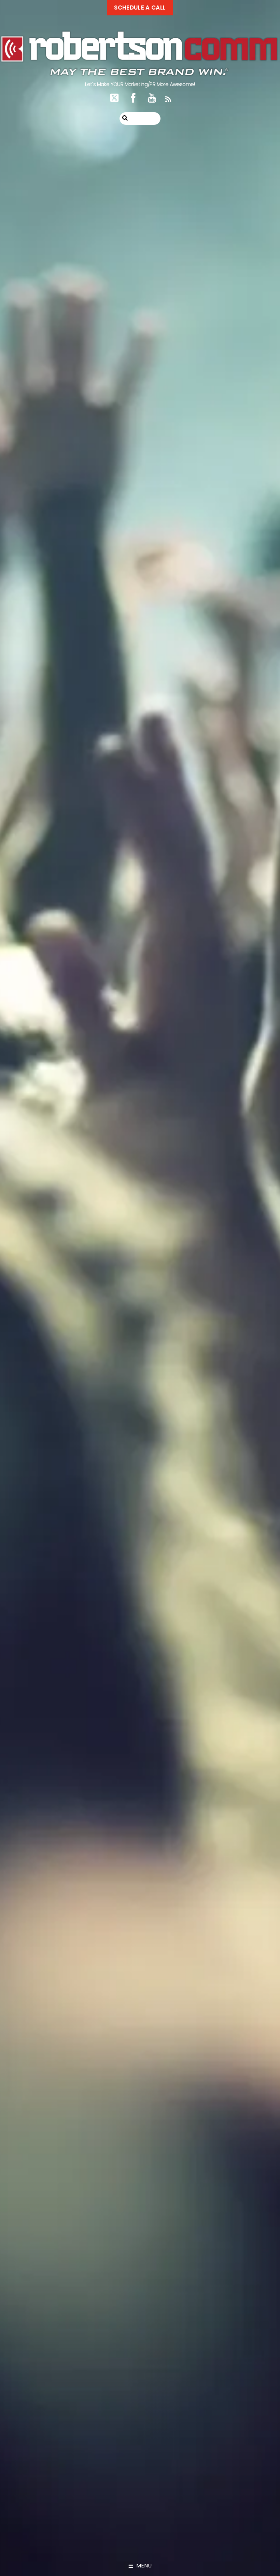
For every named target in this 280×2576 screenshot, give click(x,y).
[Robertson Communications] (139, 73)
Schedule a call (140, 8)
